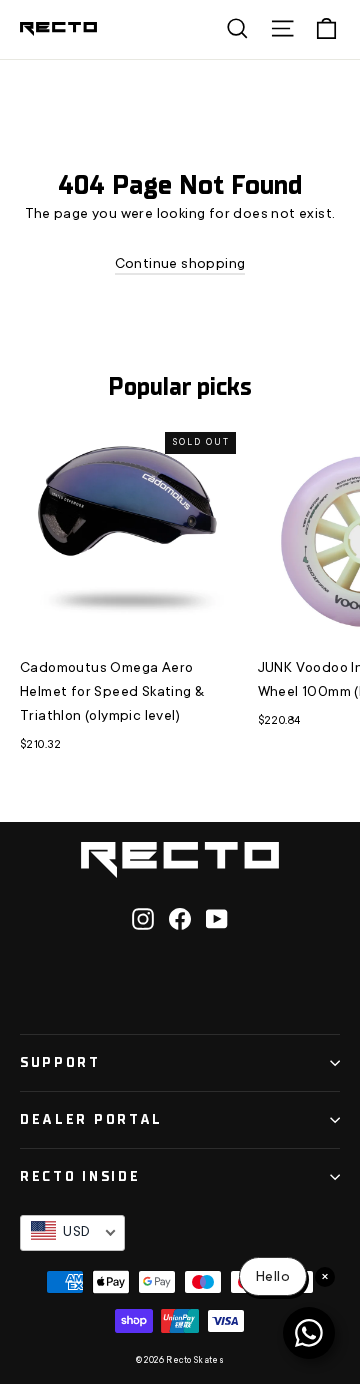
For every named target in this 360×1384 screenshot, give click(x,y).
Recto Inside (80, 1176)
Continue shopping (180, 265)
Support (60, 1062)
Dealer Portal (91, 1119)
